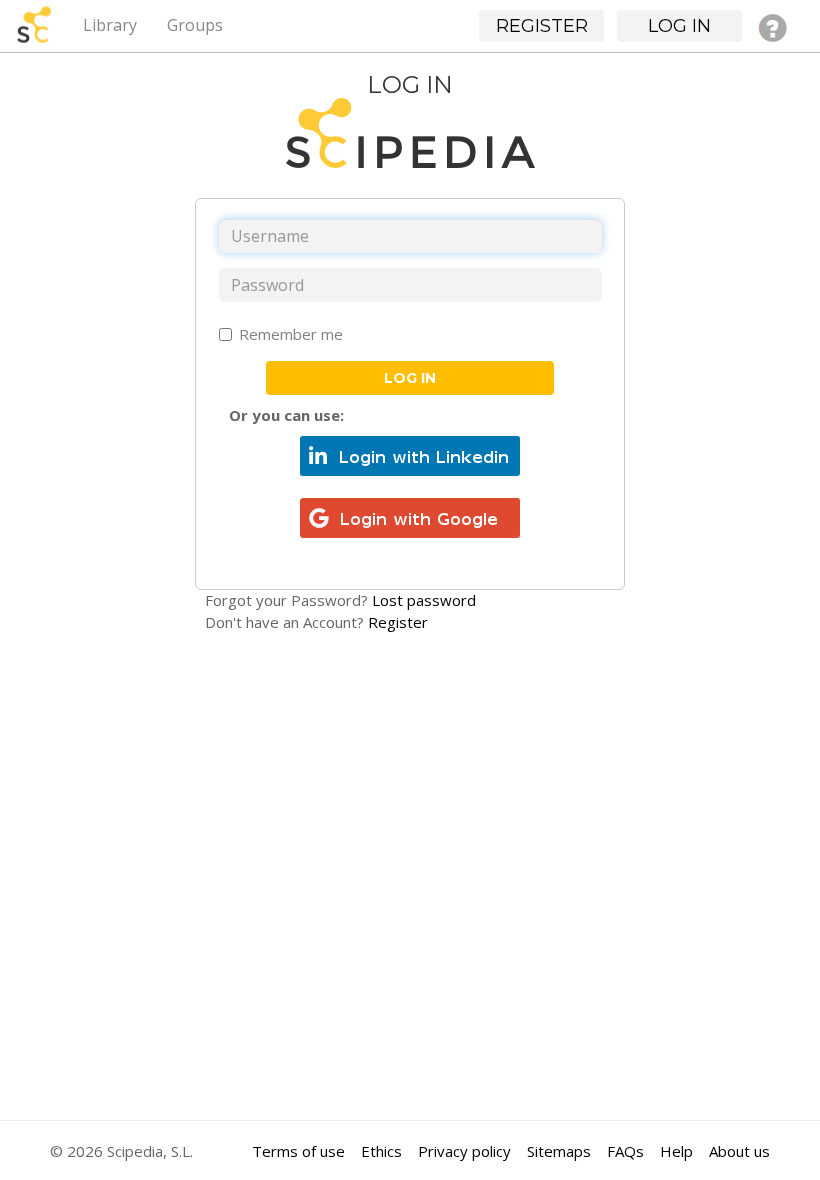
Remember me (291, 334)
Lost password (424, 600)
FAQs (625, 1151)
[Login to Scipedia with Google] (410, 516)
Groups (195, 25)
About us (739, 1151)
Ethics (381, 1151)
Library (110, 25)
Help (676, 1151)
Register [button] (542, 26)
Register (398, 622)
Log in (410, 378)
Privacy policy (464, 1151)
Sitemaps (559, 1151)
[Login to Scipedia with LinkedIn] (410, 454)
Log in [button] (679, 26)
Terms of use (298, 1151)
